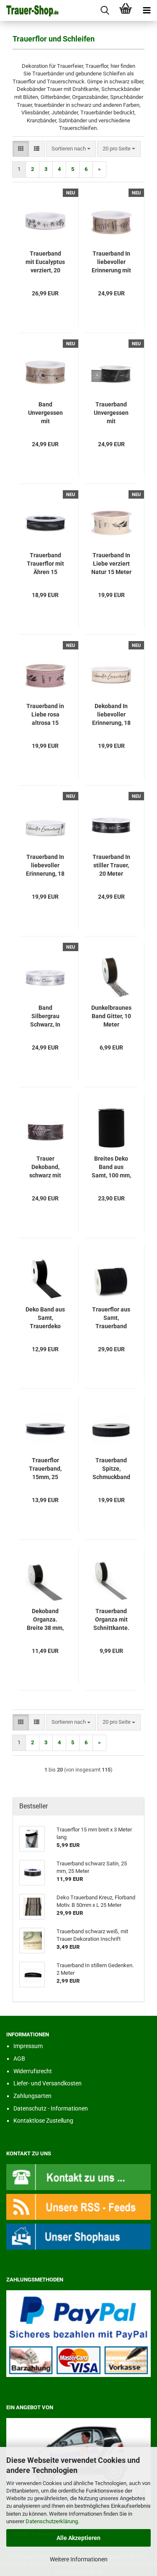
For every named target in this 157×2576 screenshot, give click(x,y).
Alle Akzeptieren (78, 2538)
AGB (19, 2059)
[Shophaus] (78, 2236)
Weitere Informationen (79, 2559)
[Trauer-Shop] (29, 10)
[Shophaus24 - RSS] (78, 2206)
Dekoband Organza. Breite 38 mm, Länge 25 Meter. (45, 1620)
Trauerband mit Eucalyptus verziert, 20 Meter (45, 262)
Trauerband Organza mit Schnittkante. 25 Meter (111, 1620)
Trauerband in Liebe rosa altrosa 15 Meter (45, 715)
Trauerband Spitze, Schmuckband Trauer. (111, 1469)
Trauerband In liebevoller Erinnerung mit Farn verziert (111, 262)
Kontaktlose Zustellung (43, 2121)
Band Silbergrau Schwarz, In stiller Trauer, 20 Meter (45, 1016)
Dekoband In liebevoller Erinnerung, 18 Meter (111, 715)
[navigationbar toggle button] (147, 10)
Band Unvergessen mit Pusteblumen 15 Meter (45, 413)
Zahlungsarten (32, 2096)
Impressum (28, 2046)
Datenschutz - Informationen (51, 2108)
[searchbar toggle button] (105, 10)
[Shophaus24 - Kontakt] (78, 2176)
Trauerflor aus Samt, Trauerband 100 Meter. (111, 1318)
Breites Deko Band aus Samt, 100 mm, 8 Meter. (111, 1167)
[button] (21, 149)
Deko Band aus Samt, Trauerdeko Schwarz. (45, 1318)
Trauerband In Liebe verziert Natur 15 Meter (111, 564)
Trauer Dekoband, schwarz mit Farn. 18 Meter (45, 1167)
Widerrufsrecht (33, 2071)
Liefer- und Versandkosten (48, 2083)
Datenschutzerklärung (52, 2521)
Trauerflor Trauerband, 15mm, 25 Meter (45, 1469)
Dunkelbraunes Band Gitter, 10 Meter (111, 1016)
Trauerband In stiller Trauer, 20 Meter (111, 865)
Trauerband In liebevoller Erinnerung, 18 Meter (45, 866)
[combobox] (71, 149)
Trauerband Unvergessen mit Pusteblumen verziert (111, 413)
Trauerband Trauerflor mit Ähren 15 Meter (45, 564)
